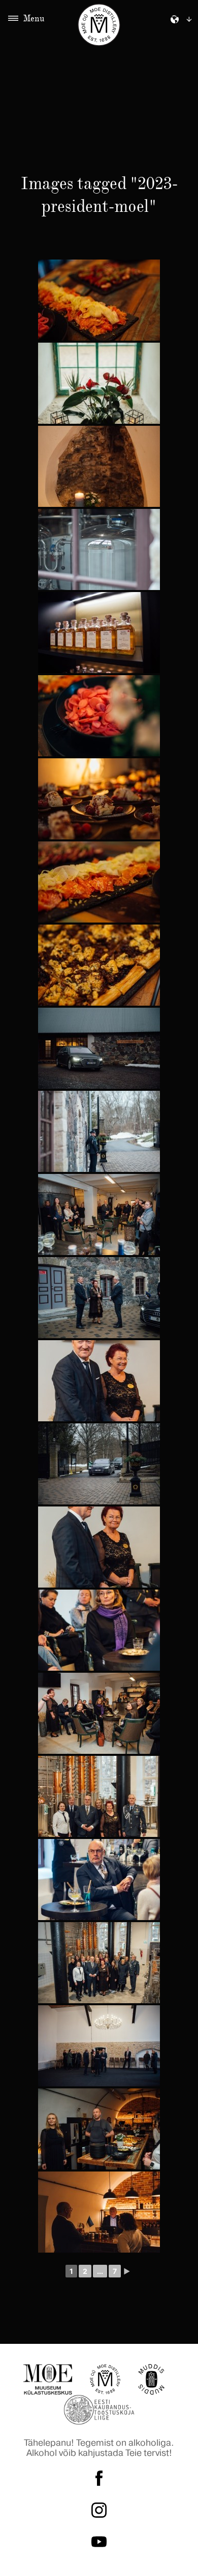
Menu (34, 18)
